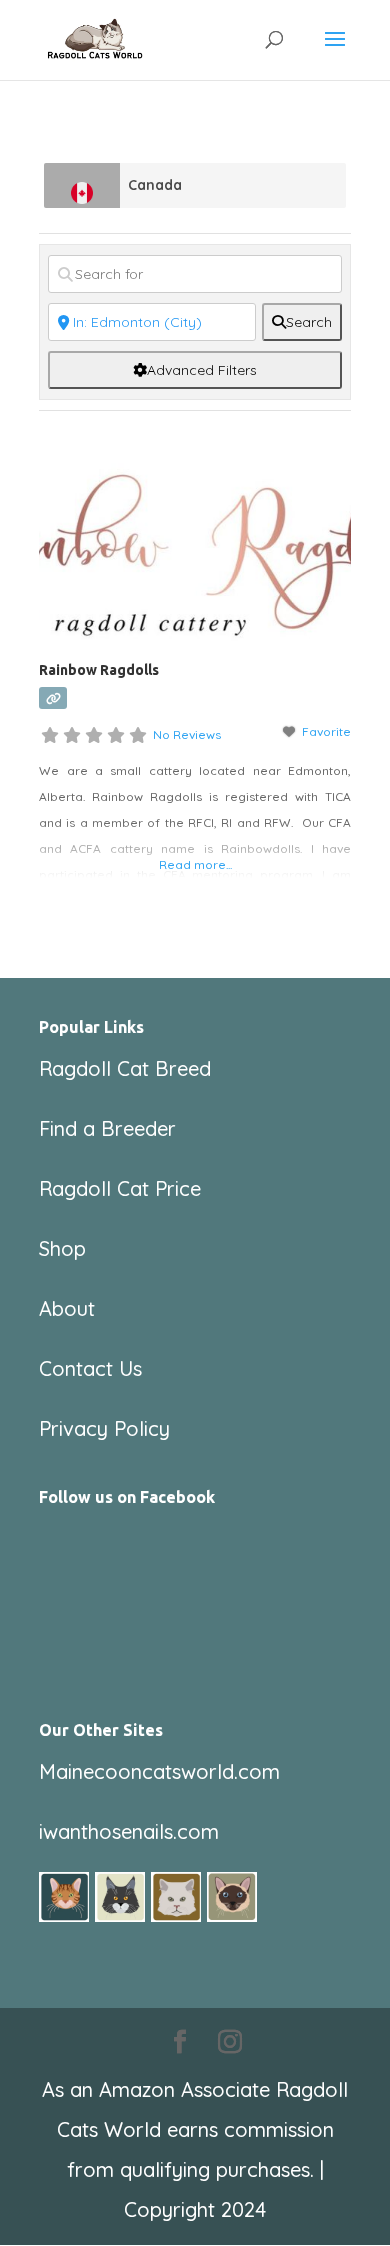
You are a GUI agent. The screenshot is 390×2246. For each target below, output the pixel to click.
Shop (62, 1248)
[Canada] (82, 185)
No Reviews (187, 734)
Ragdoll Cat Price (120, 1188)
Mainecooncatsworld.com (159, 1771)
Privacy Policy (104, 1428)
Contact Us (90, 1368)
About (67, 1308)
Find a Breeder (107, 1128)
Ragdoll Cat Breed (125, 1068)
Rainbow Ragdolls (99, 670)
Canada (155, 185)
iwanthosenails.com (129, 1831)
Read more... (195, 864)
